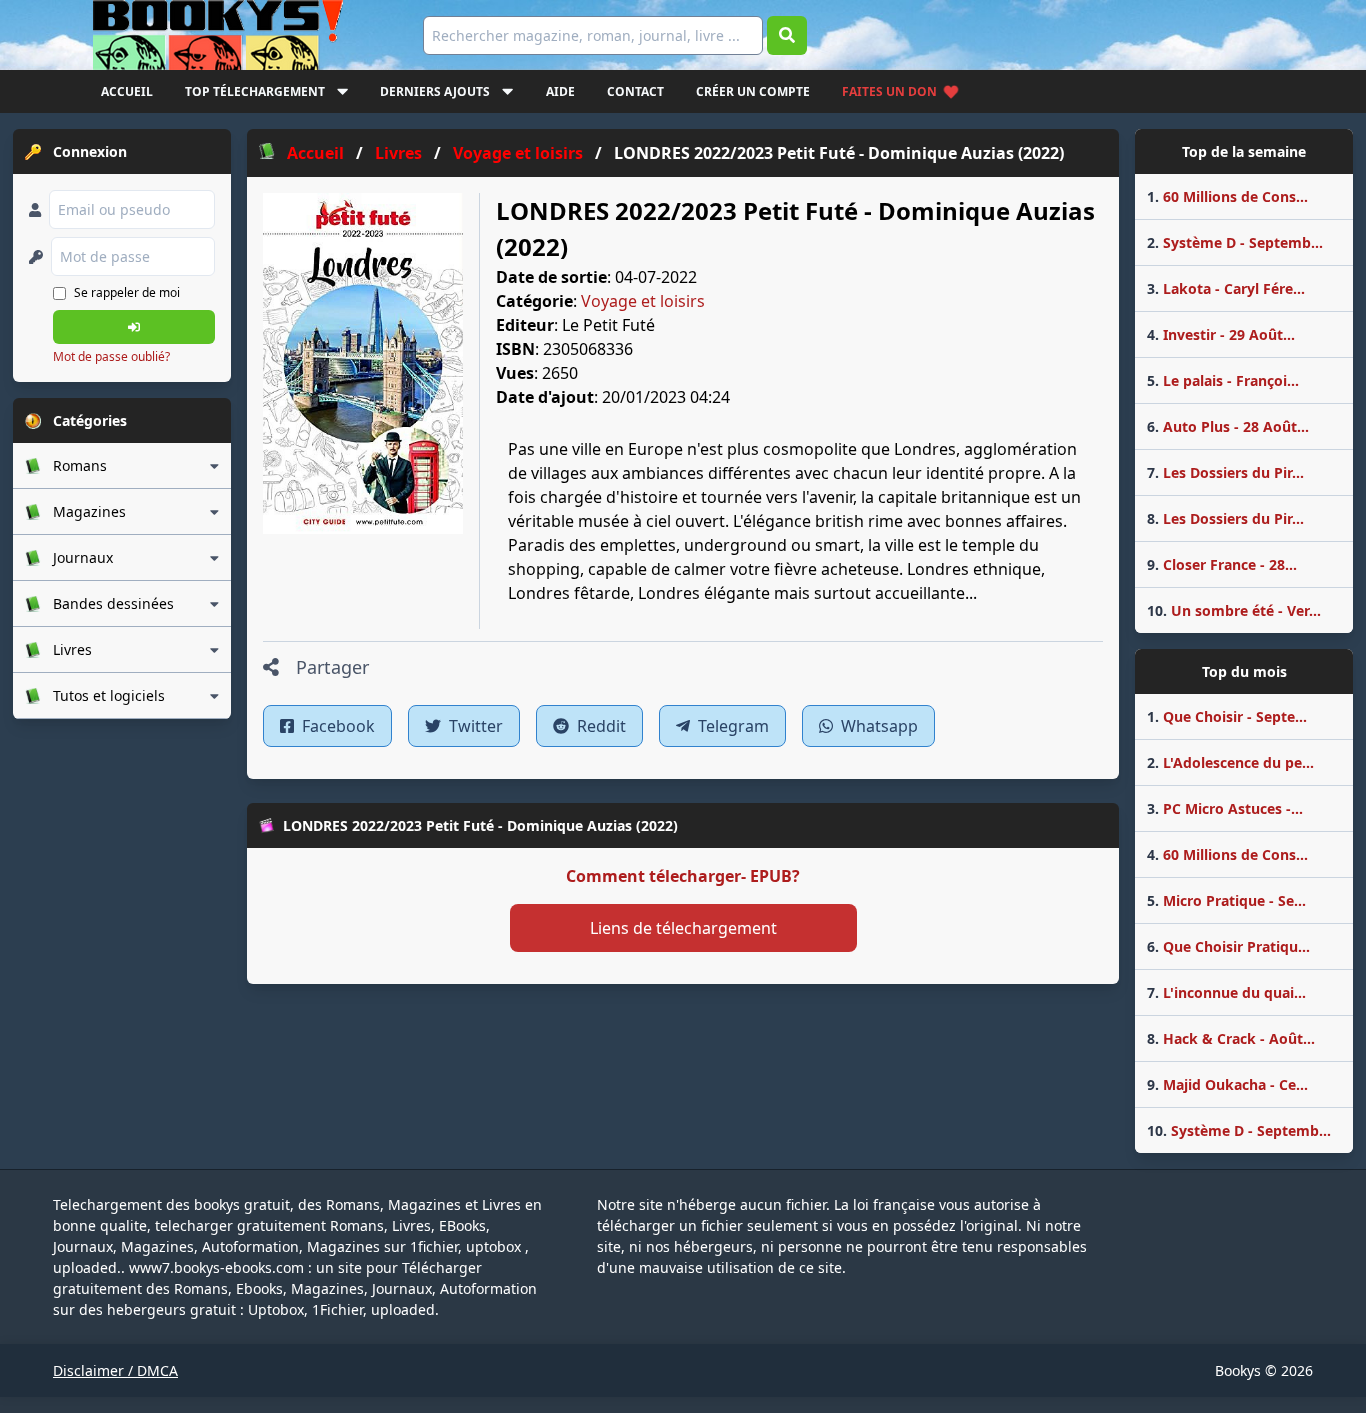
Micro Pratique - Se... (1226, 900)
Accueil (127, 91)
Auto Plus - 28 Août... (1228, 426)
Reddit (599, 726)
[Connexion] (134, 327)
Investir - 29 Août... (1221, 334)
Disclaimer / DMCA (115, 1370)
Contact (635, 91)
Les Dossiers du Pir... (1225, 472)
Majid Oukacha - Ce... (1227, 1084)
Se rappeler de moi (127, 292)
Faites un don (889, 91)
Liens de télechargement (683, 928)
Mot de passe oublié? (111, 356)
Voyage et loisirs (643, 301)
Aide (560, 91)
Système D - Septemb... (1235, 242)
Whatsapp (877, 726)
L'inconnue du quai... (1226, 992)
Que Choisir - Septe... (1227, 716)
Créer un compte (753, 91)
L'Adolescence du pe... (1230, 762)
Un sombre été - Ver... (1234, 610)
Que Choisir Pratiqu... (1228, 946)
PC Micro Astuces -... (1225, 808)
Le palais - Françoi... (1223, 380)
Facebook (336, 726)
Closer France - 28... (1222, 564)
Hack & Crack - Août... (1231, 1038)
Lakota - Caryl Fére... (1226, 288)
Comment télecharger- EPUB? (683, 876)
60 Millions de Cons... (1227, 196)
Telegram (731, 726)
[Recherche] (787, 35)
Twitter (474, 726)
